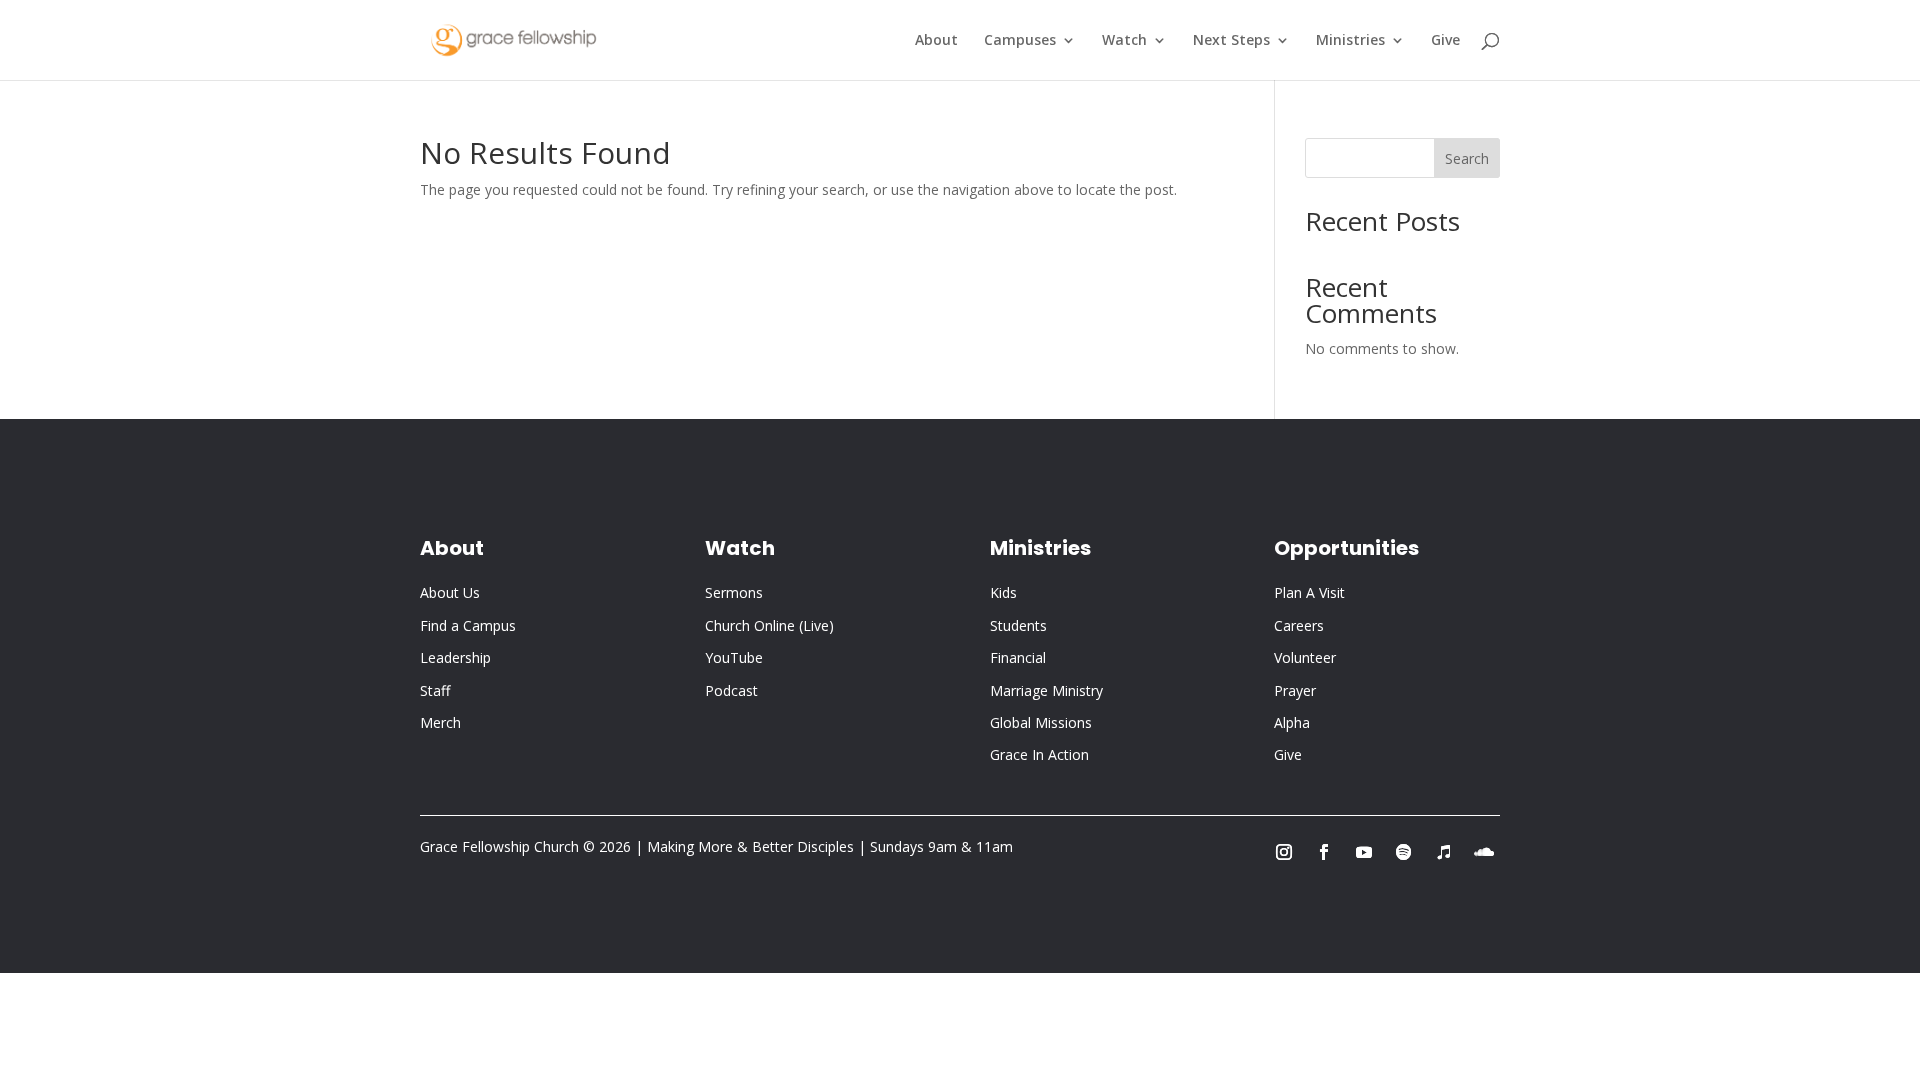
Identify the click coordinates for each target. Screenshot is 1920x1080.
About (936, 41)
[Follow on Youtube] (1364, 852)
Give (1445, 41)
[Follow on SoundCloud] (1484, 852)
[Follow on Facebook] (1324, 852)
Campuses (1020, 41)
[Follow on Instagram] (1284, 852)
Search (1467, 158)
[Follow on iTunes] (1444, 852)
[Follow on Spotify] (1404, 852)
